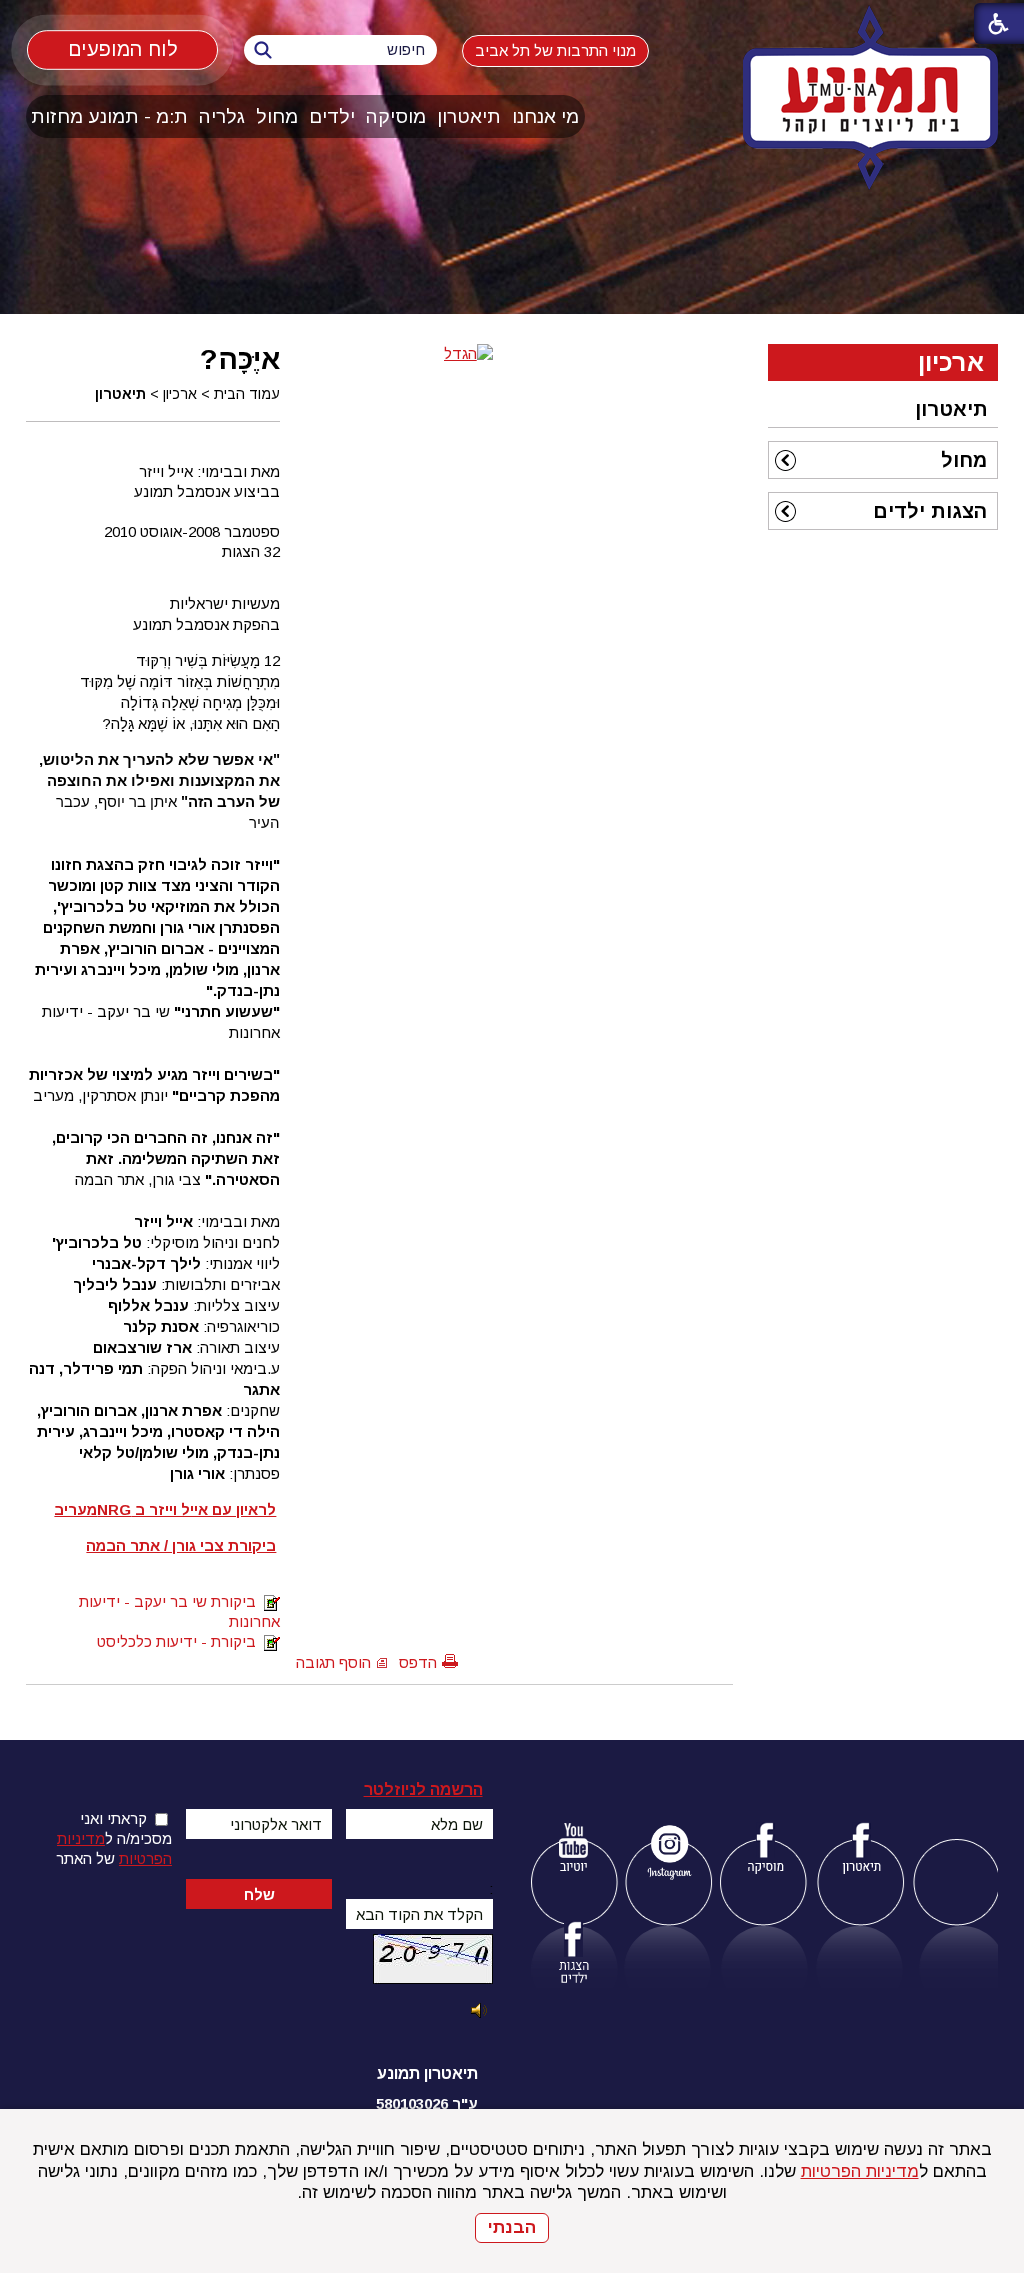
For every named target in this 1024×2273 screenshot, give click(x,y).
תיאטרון (469, 116)
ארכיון (180, 394)
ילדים (332, 116)
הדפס (418, 1662)
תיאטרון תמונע (427, 2073)
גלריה (222, 116)
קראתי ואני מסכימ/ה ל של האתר (114, 1838)
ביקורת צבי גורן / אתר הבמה (181, 1545)
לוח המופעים (122, 49)
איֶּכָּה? (240, 359)
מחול (277, 116)
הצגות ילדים (930, 511)
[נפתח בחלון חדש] (573, 1851)
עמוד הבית (247, 394)
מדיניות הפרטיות (860, 2171)
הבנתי (512, 2227)
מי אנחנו (545, 116)
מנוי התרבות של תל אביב (555, 50)
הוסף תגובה (333, 1662)
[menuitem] (546, 116)
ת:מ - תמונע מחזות (109, 116)
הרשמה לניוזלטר (423, 1789)
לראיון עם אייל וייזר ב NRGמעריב (165, 1509)
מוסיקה (396, 116)
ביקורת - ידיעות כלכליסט (180, 1641)
